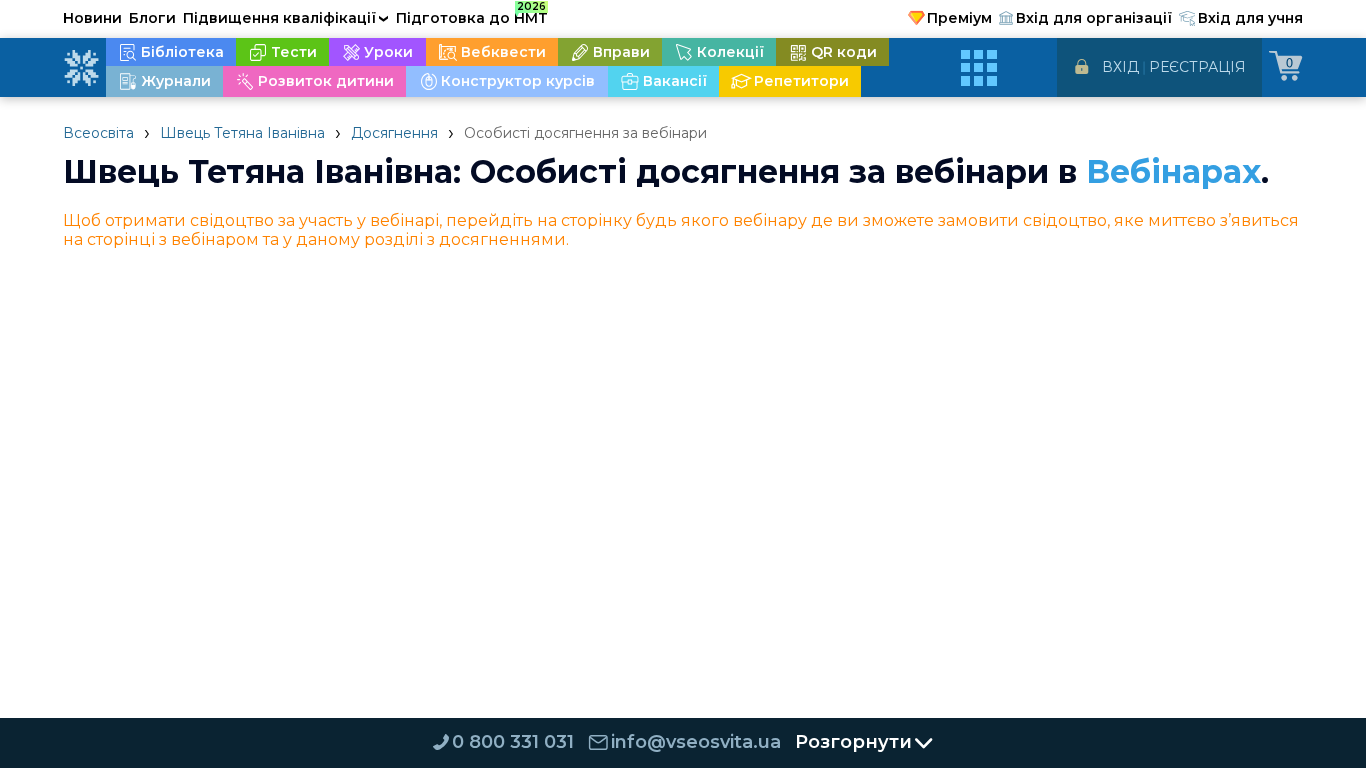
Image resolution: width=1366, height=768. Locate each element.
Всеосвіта (98, 133)
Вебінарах (1173, 171)
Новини (92, 18)
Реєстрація (1197, 67)
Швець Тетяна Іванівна (242, 133)
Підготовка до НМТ (472, 15)
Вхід (1120, 67)
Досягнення (394, 133)
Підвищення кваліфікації (286, 18)
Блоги (152, 18)
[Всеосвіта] (81, 68)
